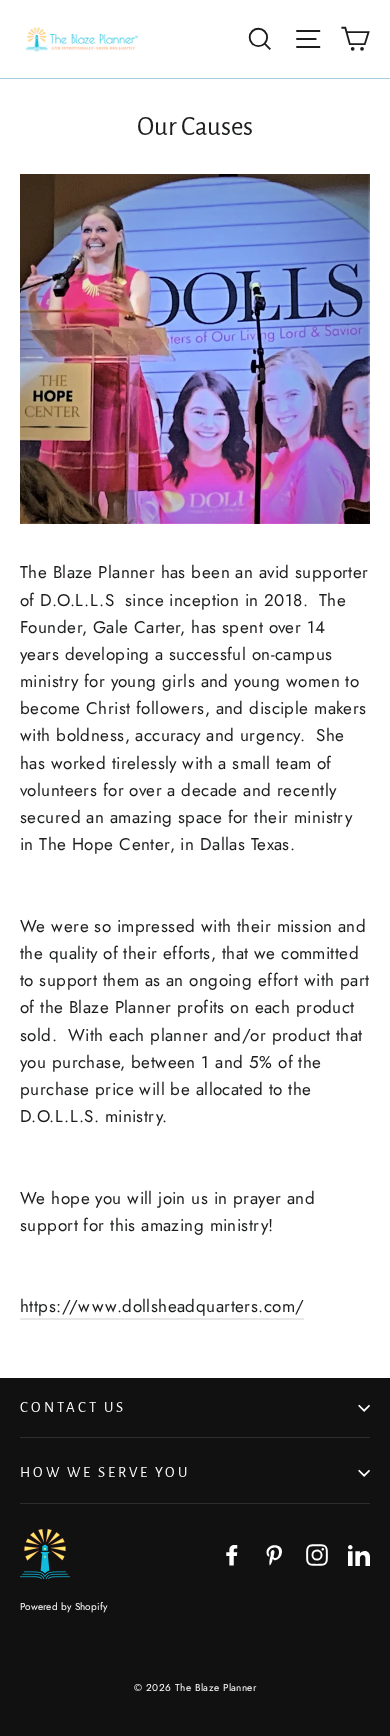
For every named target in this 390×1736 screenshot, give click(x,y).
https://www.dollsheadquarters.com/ (162, 1306)
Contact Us (73, 1407)
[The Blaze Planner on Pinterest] (274, 1553)
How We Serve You (105, 1472)
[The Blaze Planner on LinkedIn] (359, 1553)
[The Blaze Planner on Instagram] (317, 1553)
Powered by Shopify (64, 1606)
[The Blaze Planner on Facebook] (232, 1553)
